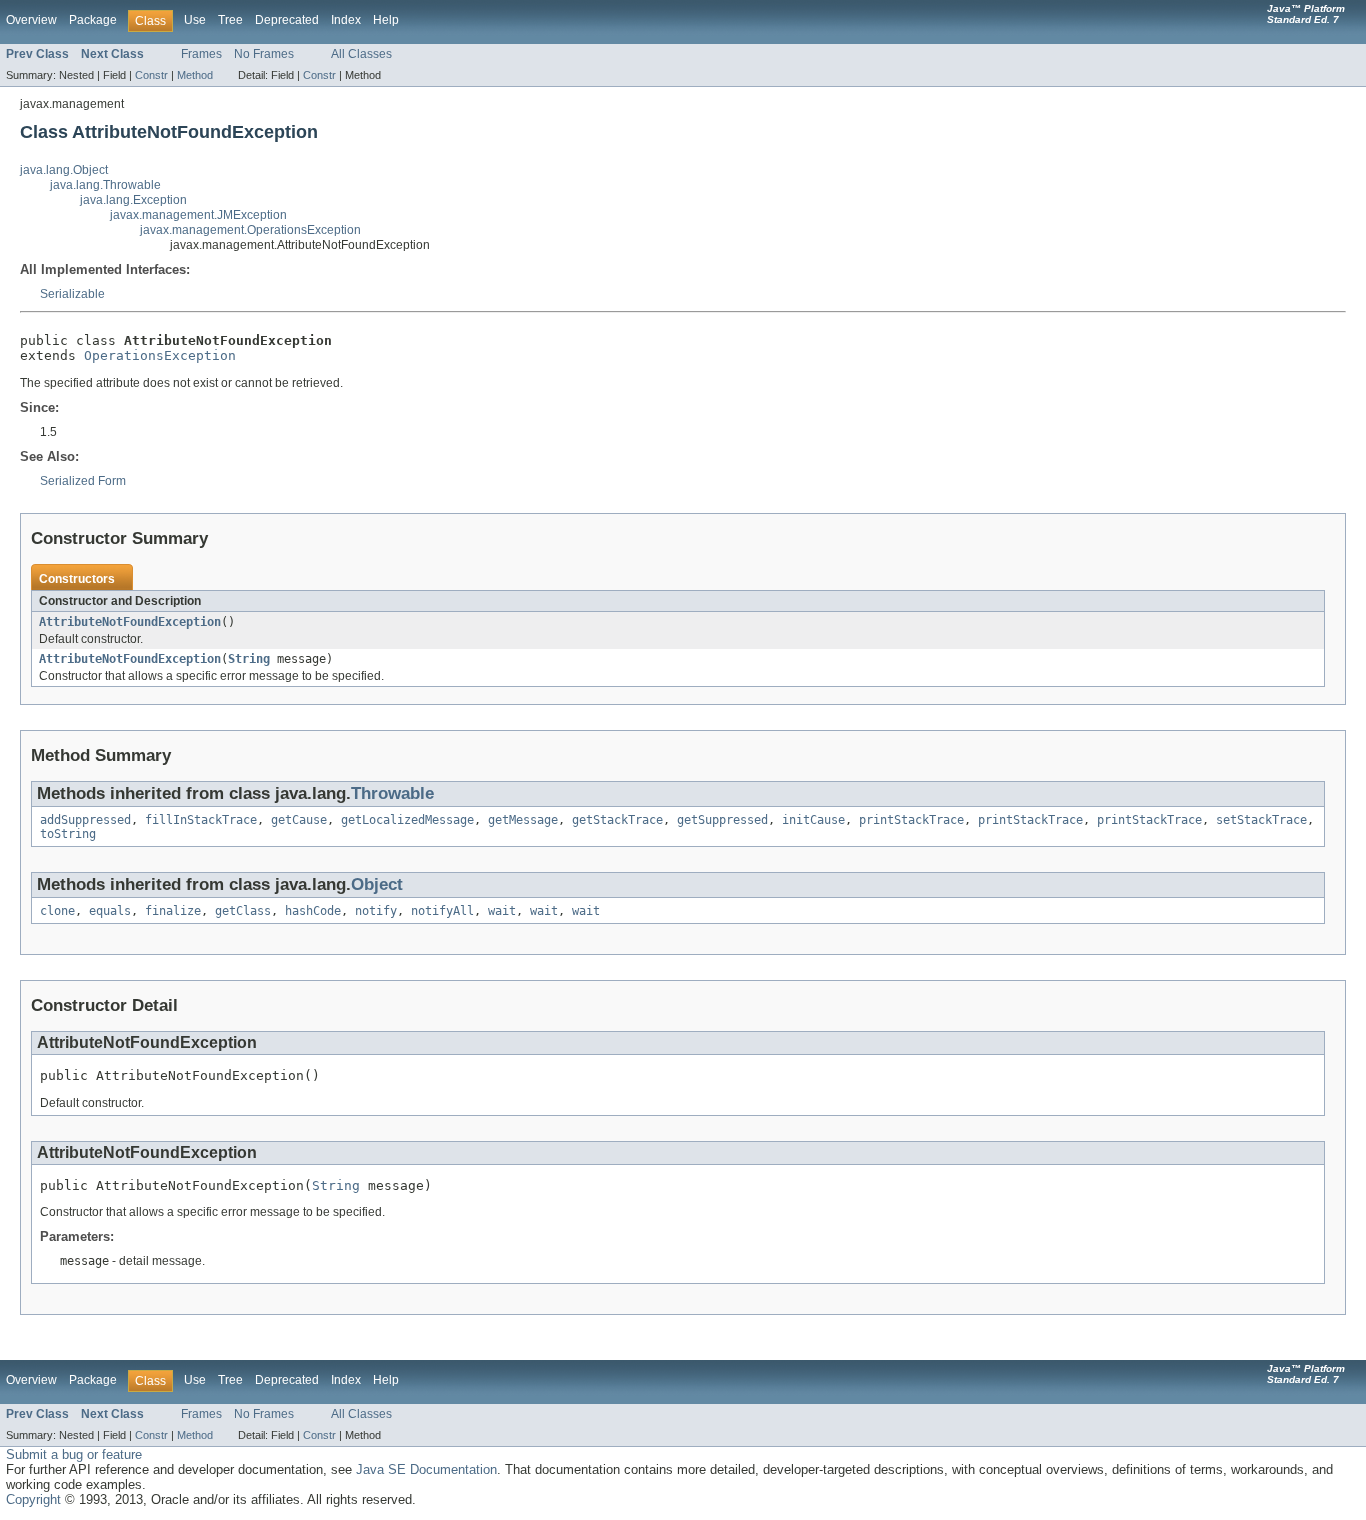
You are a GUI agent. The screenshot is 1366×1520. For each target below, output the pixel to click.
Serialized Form (83, 481)
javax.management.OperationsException (250, 230)
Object (377, 884)
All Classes (361, 54)
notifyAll (442, 911)
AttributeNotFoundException (130, 622)
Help (386, 20)
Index (346, 20)
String (249, 659)
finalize (173, 911)
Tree (230, 20)
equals (110, 911)
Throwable (392, 793)
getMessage (523, 820)
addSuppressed (85, 820)
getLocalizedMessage (407, 820)
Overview (31, 20)
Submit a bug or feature (74, 1454)
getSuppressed (722, 820)
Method (195, 75)
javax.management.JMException (198, 215)
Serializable (72, 294)
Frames (201, 54)
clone (57, 911)
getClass (243, 911)
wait (502, 911)
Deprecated (287, 20)
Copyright (33, 1499)
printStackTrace (911, 820)
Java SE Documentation (426, 1469)
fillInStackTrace (201, 820)
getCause (299, 820)
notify (376, 911)
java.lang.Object (64, 170)
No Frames (264, 54)
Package (93, 20)
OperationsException (160, 355)
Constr (151, 75)
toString (68, 834)
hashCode (313, 911)
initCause (813, 820)
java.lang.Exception (133, 200)
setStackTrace (1261, 820)
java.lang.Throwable (105, 185)
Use (195, 20)
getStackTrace (617, 820)
